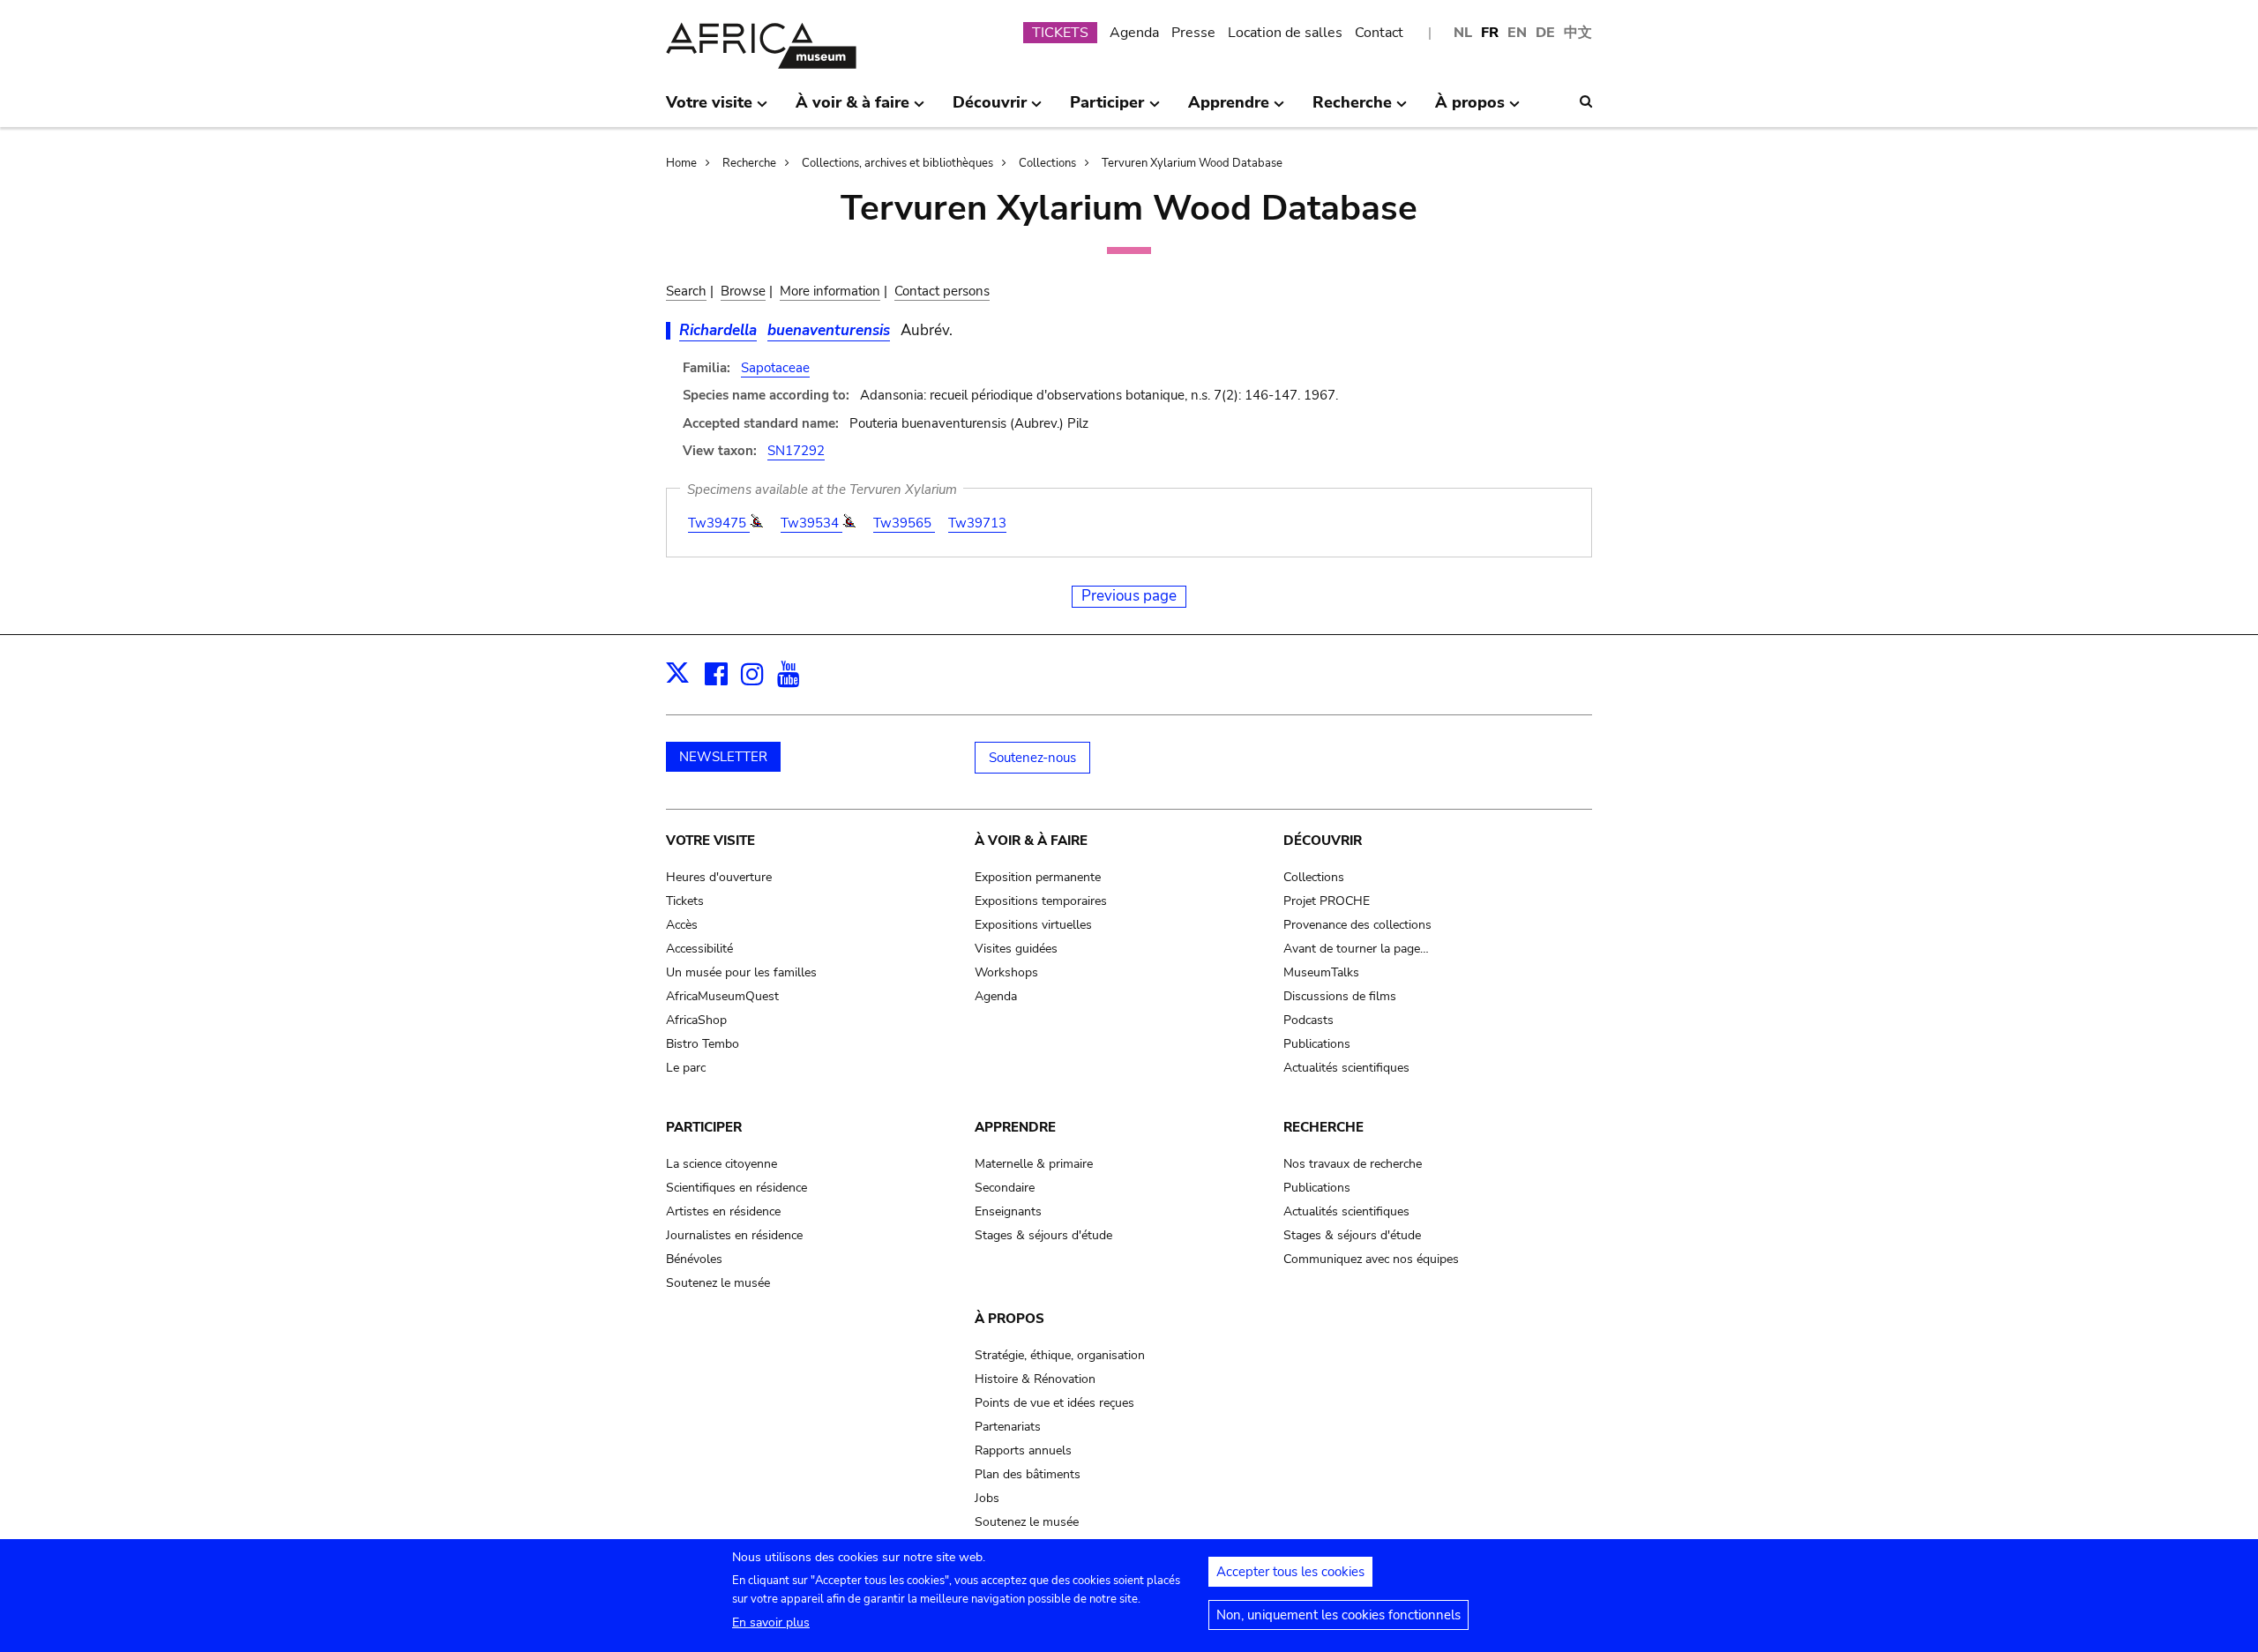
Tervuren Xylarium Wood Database (1192, 163)
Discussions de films (1340, 996)
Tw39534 (811, 523)
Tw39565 (904, 523)
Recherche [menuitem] (1352, 109)
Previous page (1129, 596)
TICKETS (1060, 33)
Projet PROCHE (1327, 901)
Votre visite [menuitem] (709, 109)
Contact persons (942, 291)
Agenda (1134, 33)
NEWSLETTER (723, 757)
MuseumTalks (1321, 972)
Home (681, 163)
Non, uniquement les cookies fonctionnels (1338, 1615)
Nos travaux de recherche (1353, 1164)
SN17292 (796, 451)
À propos (1009, 1319)
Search (686, 291)
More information (830, 291)
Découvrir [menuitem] (990, 109)
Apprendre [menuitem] (1229, 109)
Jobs (987, 1498)
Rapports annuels (1023, 1450)
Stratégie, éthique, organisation (1060, 1355)
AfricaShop (696, 1020)
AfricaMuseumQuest (722, 996)
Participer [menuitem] (1107, 109)
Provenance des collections (1357, 925)
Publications (1317, 1044)
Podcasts (1308, 1020)
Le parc (686, 1068)
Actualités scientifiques (1346, 1068)
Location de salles (1285, 33)
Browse (743, 291)
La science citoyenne (722, 1164)
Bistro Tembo (703, 1044)
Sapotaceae (775, 368)
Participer (704, 1127)
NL (1463, 33)
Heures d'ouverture (719, 877)
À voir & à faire (1031, 841)
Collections (1047, 163)
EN (1517, 33)
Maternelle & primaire (1034, 1164)
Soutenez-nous (1032, 758)
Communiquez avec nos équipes (1371, 1259)
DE (1545, 33)
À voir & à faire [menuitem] (852, 109)
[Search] (1586, 101)
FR (1490, 33)
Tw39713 (977, 523)
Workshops (1006, 972)
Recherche (749, 163)
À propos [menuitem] (1470, 109)
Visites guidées (1016, 949)
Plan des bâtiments (1028, 1474)
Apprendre (1015, 1127)
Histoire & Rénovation (1035, 1379)
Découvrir (1323, 841)
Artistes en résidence (723, 1211)
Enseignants (1008, 1211)
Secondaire (1005, 1188)
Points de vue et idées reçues (1054, 1403)
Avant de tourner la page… (1356, 949)
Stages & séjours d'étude (1043, 1235)
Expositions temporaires (1041, 901)
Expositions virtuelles (1033, 925)
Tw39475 (719, 523)
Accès (682, 925)
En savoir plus (771, 1622)
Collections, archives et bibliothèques (897, 163)
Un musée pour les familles (741, 972)
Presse (1193, 33)
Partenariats (1008, 1427)
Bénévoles (694, 1259)
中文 (1578, 33)
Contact (1379, 33)
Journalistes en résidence (734, 1235)
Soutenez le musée (718, 1283)
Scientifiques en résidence (736, 1188)
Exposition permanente (1038, 877)
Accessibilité (699, 949)
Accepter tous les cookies (1290, 1572)
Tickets (685, 901)
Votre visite (710, 841)
